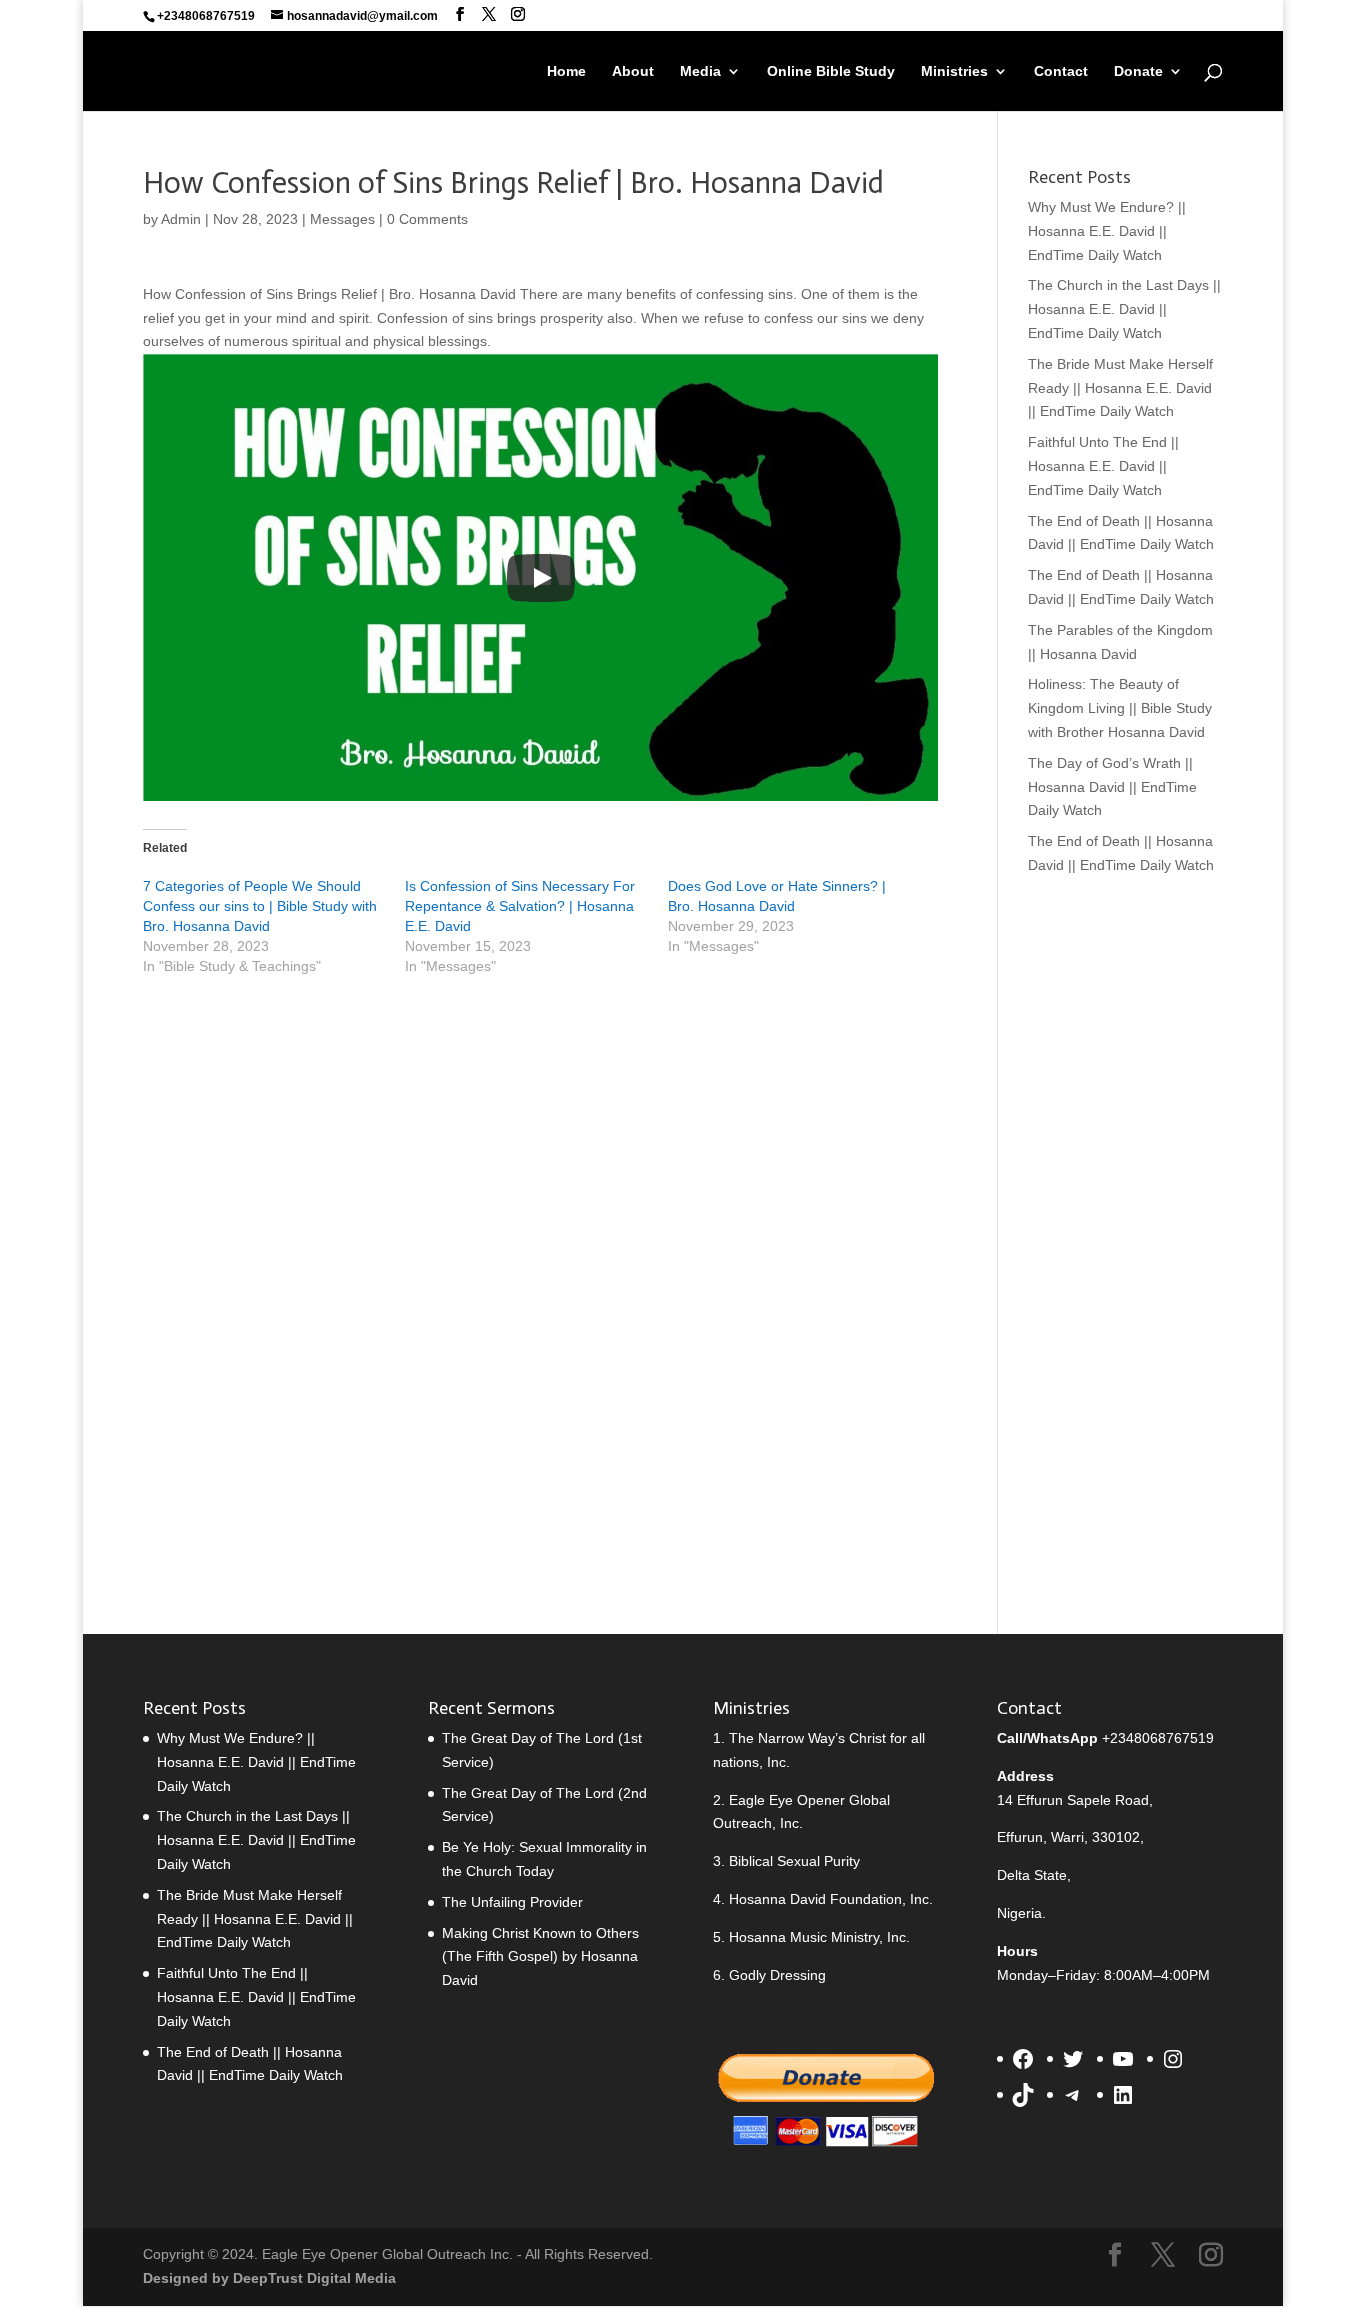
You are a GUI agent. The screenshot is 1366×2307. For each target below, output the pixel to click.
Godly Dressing (777, 1975)
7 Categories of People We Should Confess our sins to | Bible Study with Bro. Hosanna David (260, 906)
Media (700, 71)
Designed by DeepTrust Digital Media (269, 2278)
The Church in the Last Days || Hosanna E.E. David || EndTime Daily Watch (1124, 309)
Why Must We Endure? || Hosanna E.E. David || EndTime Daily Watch (1107, 231)
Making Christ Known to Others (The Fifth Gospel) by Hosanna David (540, 1957)
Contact (1061, 71)
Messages (342, 219)
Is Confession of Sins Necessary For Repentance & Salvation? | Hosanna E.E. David (520, 906)
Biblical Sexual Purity (794, 1861)
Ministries (954, 71)
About (633, 71)
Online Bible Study (831, 71)
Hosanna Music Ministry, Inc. (819, 1937)
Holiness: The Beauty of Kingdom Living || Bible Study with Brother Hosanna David (1120, 708)
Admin (181, 219)
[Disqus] (540, 1268)
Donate (1138, 71)
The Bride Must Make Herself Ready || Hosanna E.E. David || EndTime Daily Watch (1120, 388)
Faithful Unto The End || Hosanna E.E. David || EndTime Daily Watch (1103, 466)
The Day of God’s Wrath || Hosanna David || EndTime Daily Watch (1112, 787)
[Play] (541, 578)
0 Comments (427, 219)
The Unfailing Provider (512, 1902)
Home (566, 71)
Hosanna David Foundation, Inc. (831, 1899)
